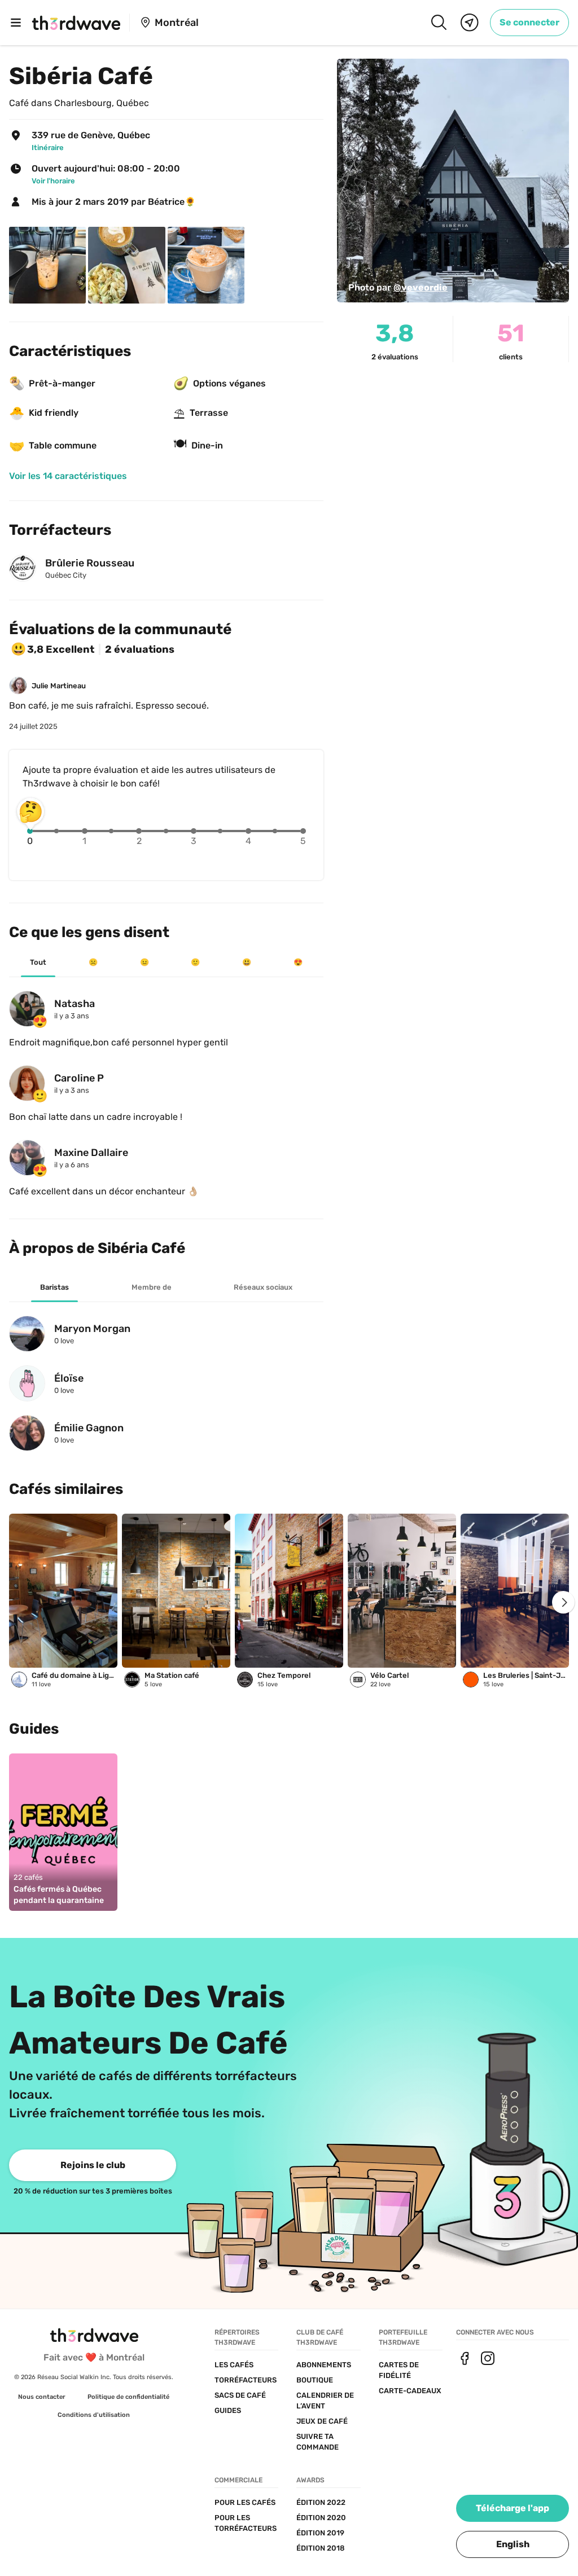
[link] (529, 23)
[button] (513, 2544)
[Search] (439, 23)
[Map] (470, 23)
